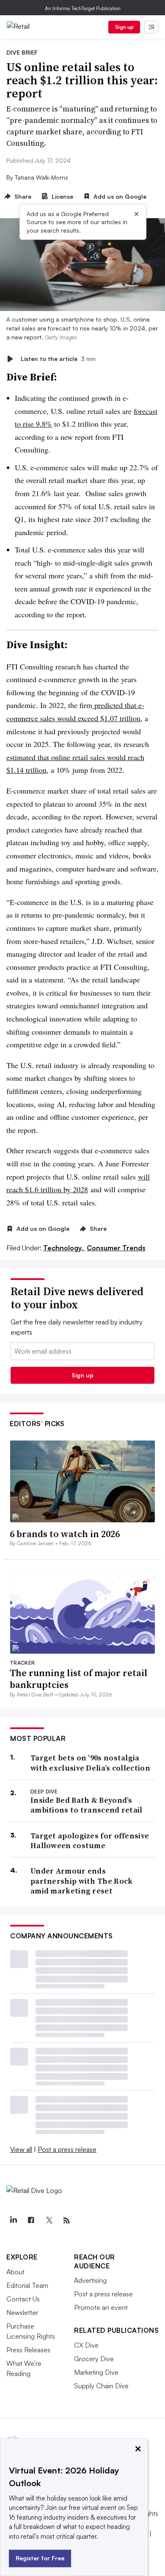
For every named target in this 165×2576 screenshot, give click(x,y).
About (15, 2272)
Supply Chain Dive (101, 2386)
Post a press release (67, 2149)
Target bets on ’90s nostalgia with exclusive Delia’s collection (90, 1763)
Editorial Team (27, 2285)
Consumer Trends (116, 1248)
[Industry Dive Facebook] (31, 2221)
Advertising (90, 2280)
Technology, (64, 1248)
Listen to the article (58, 359)
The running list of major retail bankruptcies (79, 1679)
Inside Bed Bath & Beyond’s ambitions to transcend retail (87, 1805)
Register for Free (40, 2558)
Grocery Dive (94, 2359)
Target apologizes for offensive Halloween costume (90, 1841)
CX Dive (86, 2345)
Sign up (124, 27)
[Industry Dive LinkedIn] (13, 2221)
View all (21, 2149)
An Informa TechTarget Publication (83, 8)
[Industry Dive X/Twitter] (49, 2221)
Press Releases (28, 2350)
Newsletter (22, 2312)
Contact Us (23, 2299)
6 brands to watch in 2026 (65, 1534)
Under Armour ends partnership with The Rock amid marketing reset (82, 1881)
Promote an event (101, 2307)
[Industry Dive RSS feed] (66, 2221)
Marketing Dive (96, 2372)
